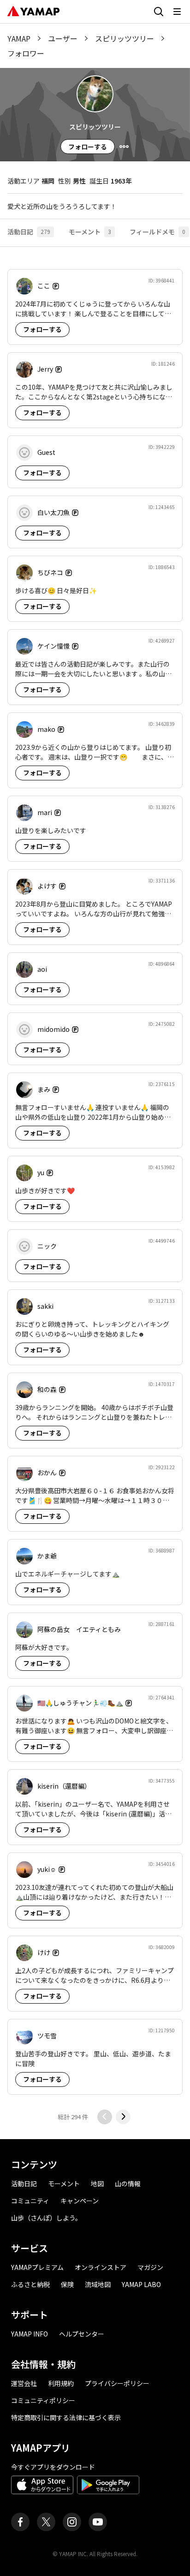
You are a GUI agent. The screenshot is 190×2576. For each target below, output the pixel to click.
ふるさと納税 (30, 2284)
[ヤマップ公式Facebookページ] (20, 2522)
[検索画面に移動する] (159, 12)
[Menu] (124, 147)
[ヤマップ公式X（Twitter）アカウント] (46, 2522)
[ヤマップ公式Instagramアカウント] (72, 2522)
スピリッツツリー (125, 38)
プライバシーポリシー (117, 2383)
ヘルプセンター (82, 2334)
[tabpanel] (95, 1193)
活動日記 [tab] (29, 232)
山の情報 (128, 2183)
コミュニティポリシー (43, 2400)
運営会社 (24, 2383)
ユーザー (63, 38)
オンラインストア (101, 2267)
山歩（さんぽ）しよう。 (46, 2218)
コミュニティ (30, 2201)
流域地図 (98, 2284)
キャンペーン (80, 2201)
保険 (67, 2284)
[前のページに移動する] (105, 2117)
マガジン (150, 2267)
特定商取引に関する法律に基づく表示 (66, 2417)
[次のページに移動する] (123, 2117)
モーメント (64, 2183)
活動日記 (24, 2183)
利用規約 (61, 2383)
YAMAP (19, 38)
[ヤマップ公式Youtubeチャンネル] (98, 2522)
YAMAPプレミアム (37, 2267)
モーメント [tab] (90, 232)
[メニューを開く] (177, 12)
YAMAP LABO (141, 2284)
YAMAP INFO (30, 2334)
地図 (97, 2183)
